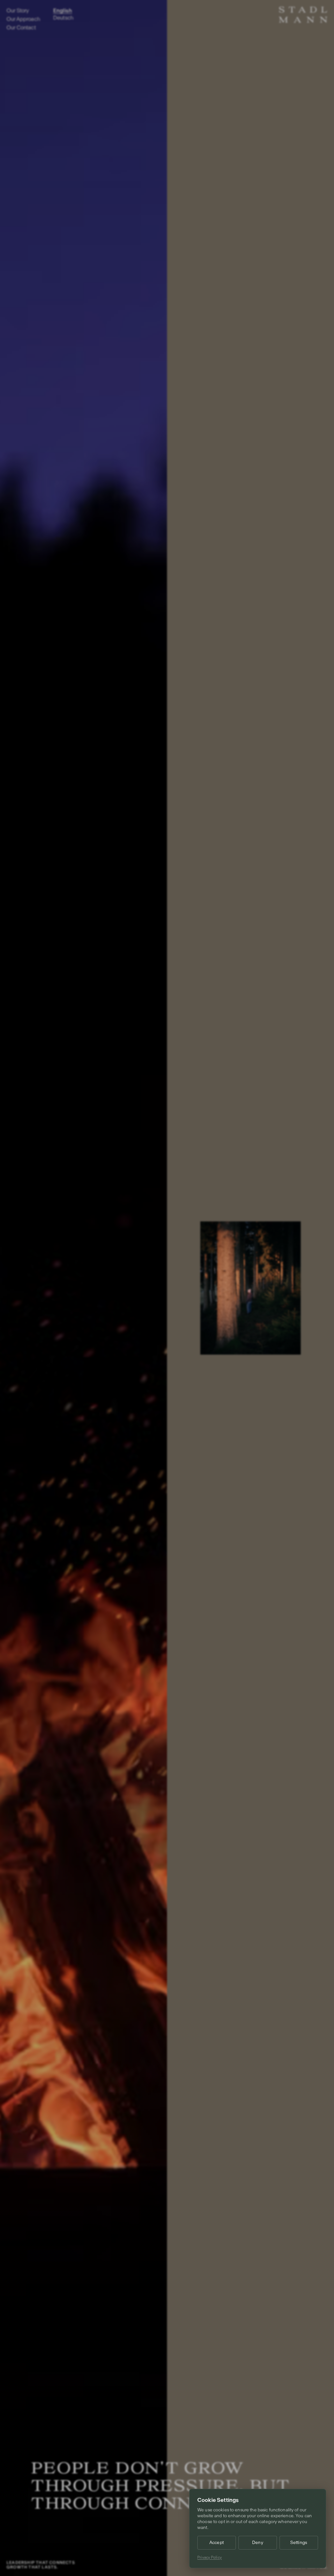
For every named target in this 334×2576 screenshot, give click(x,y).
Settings (299, 2543)
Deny (258, 2543)
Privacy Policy (210, 2557)
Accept (217, 2543)
